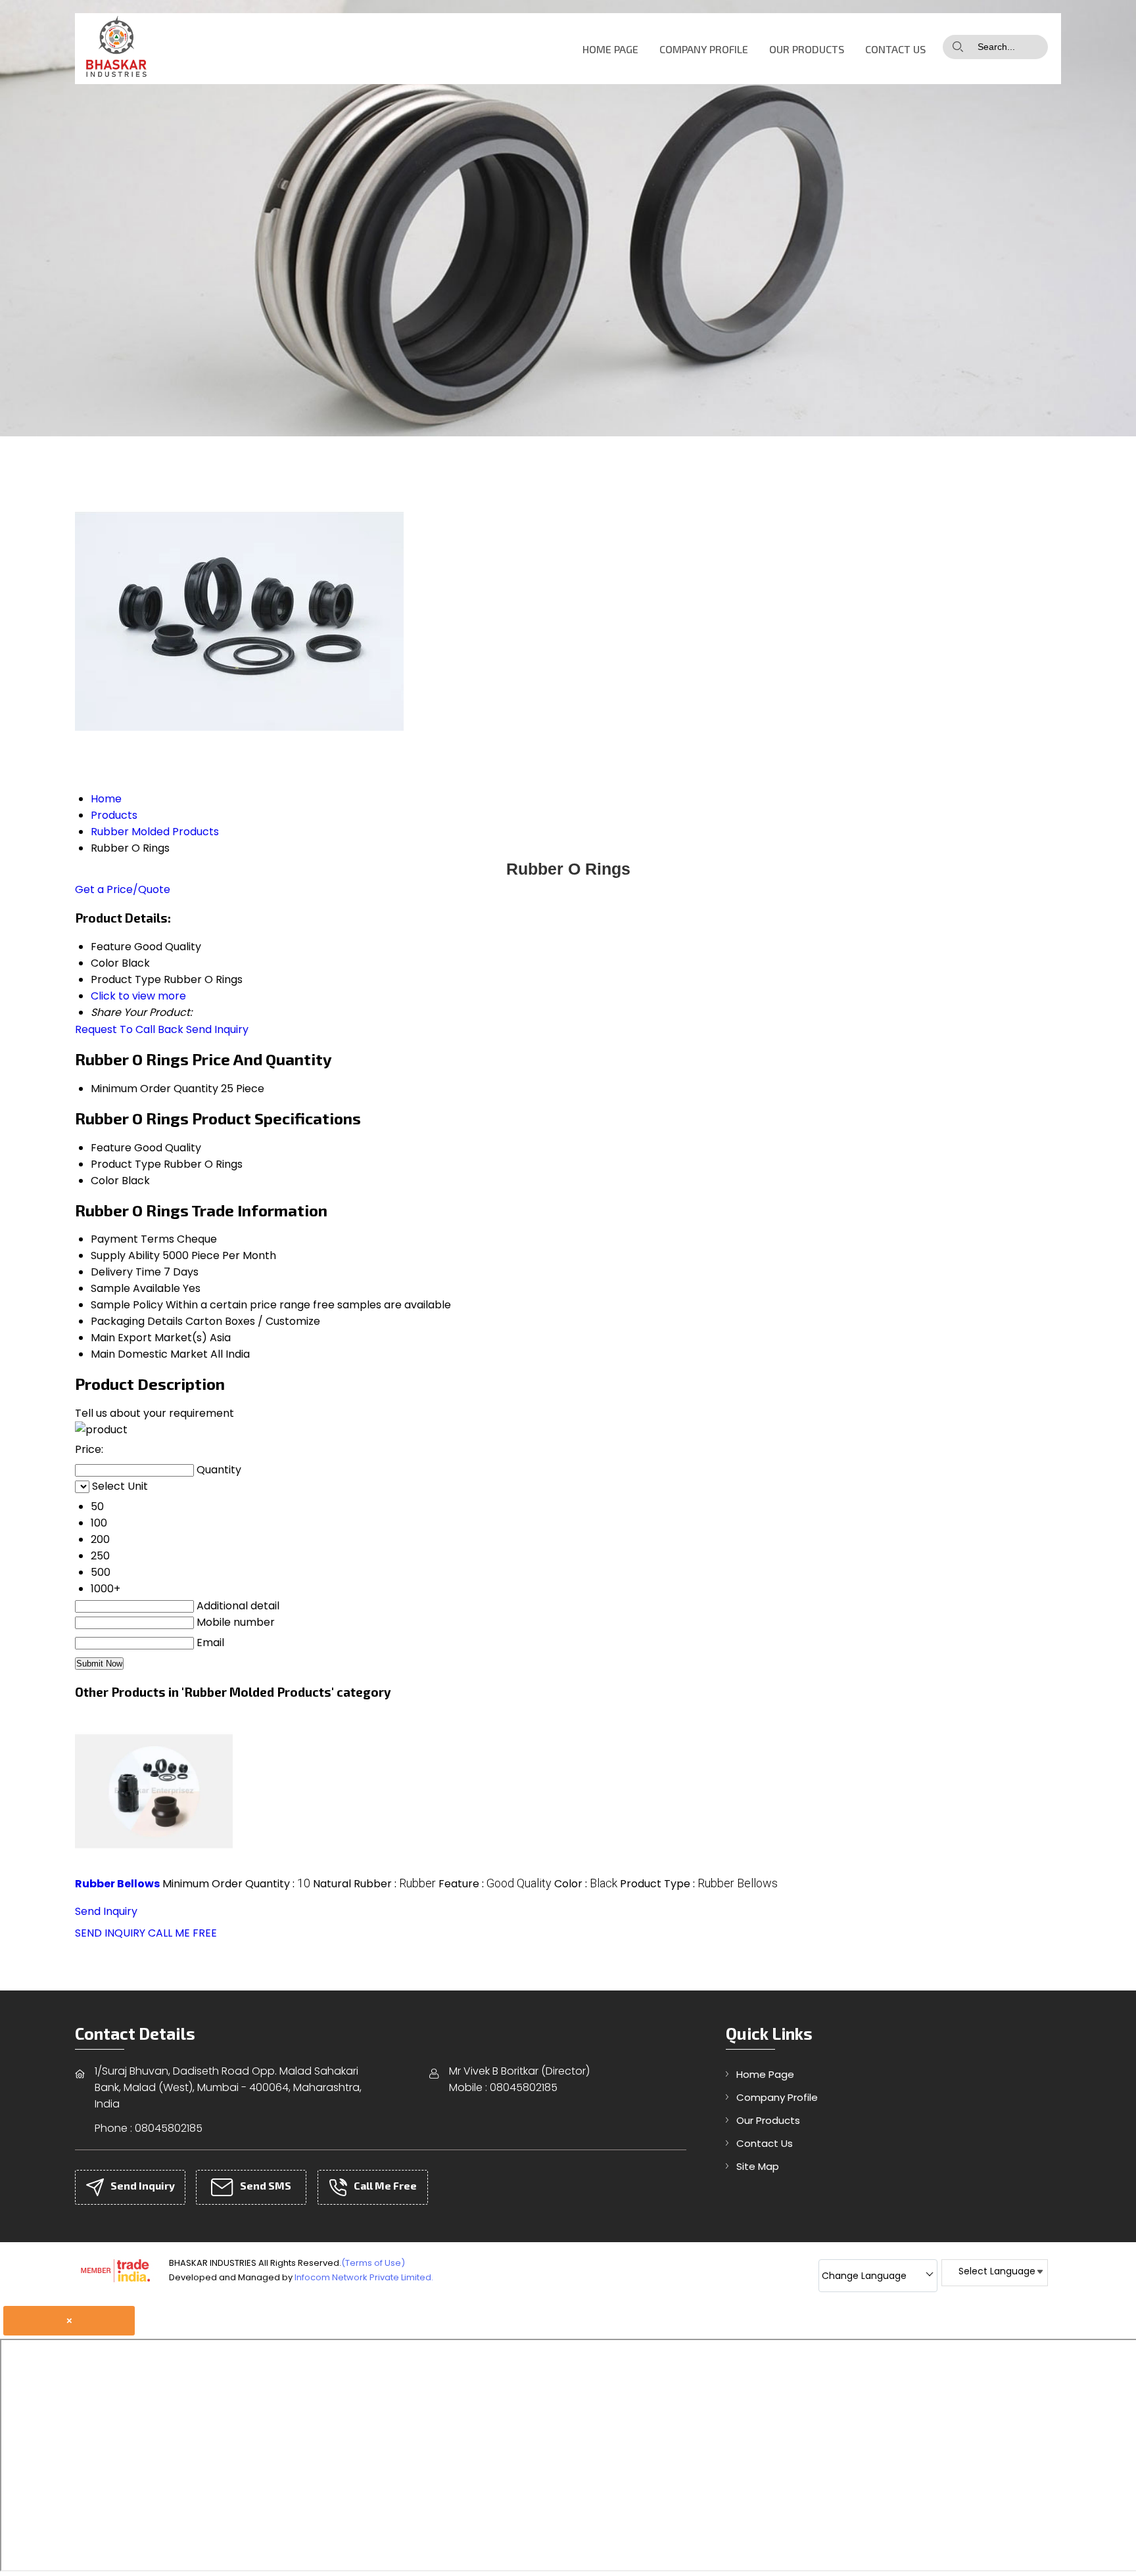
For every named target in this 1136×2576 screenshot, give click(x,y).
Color (105, 1181)
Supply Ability (125, 1255)
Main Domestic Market (149, 1354)
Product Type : (699, 1884)
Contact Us (895, 49)
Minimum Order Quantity (154, 1089)
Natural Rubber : (374, 1884)
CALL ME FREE (182, 1933)
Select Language (997, 2271)
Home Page (610, 49)
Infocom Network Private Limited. (364, 2277)
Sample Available (135, 1288)
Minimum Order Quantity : (236, 1884)
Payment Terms (132, 1239)
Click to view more (138, 996)
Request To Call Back (129, 1029)
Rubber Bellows (117, 1884)
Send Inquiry (217, 1029)
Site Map (758, 2166)
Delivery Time (126, 1272)
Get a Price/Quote (123, 889)
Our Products (807, 49)
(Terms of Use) (373, 2263)
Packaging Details (137, 1321)
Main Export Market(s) (149, 1338)
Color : (586, 1884)
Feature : (495, 1884)
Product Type (126, 1164)
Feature (111, 1148)
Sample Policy (127, 1305)
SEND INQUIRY (110, 1933)
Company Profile (704, 49)
